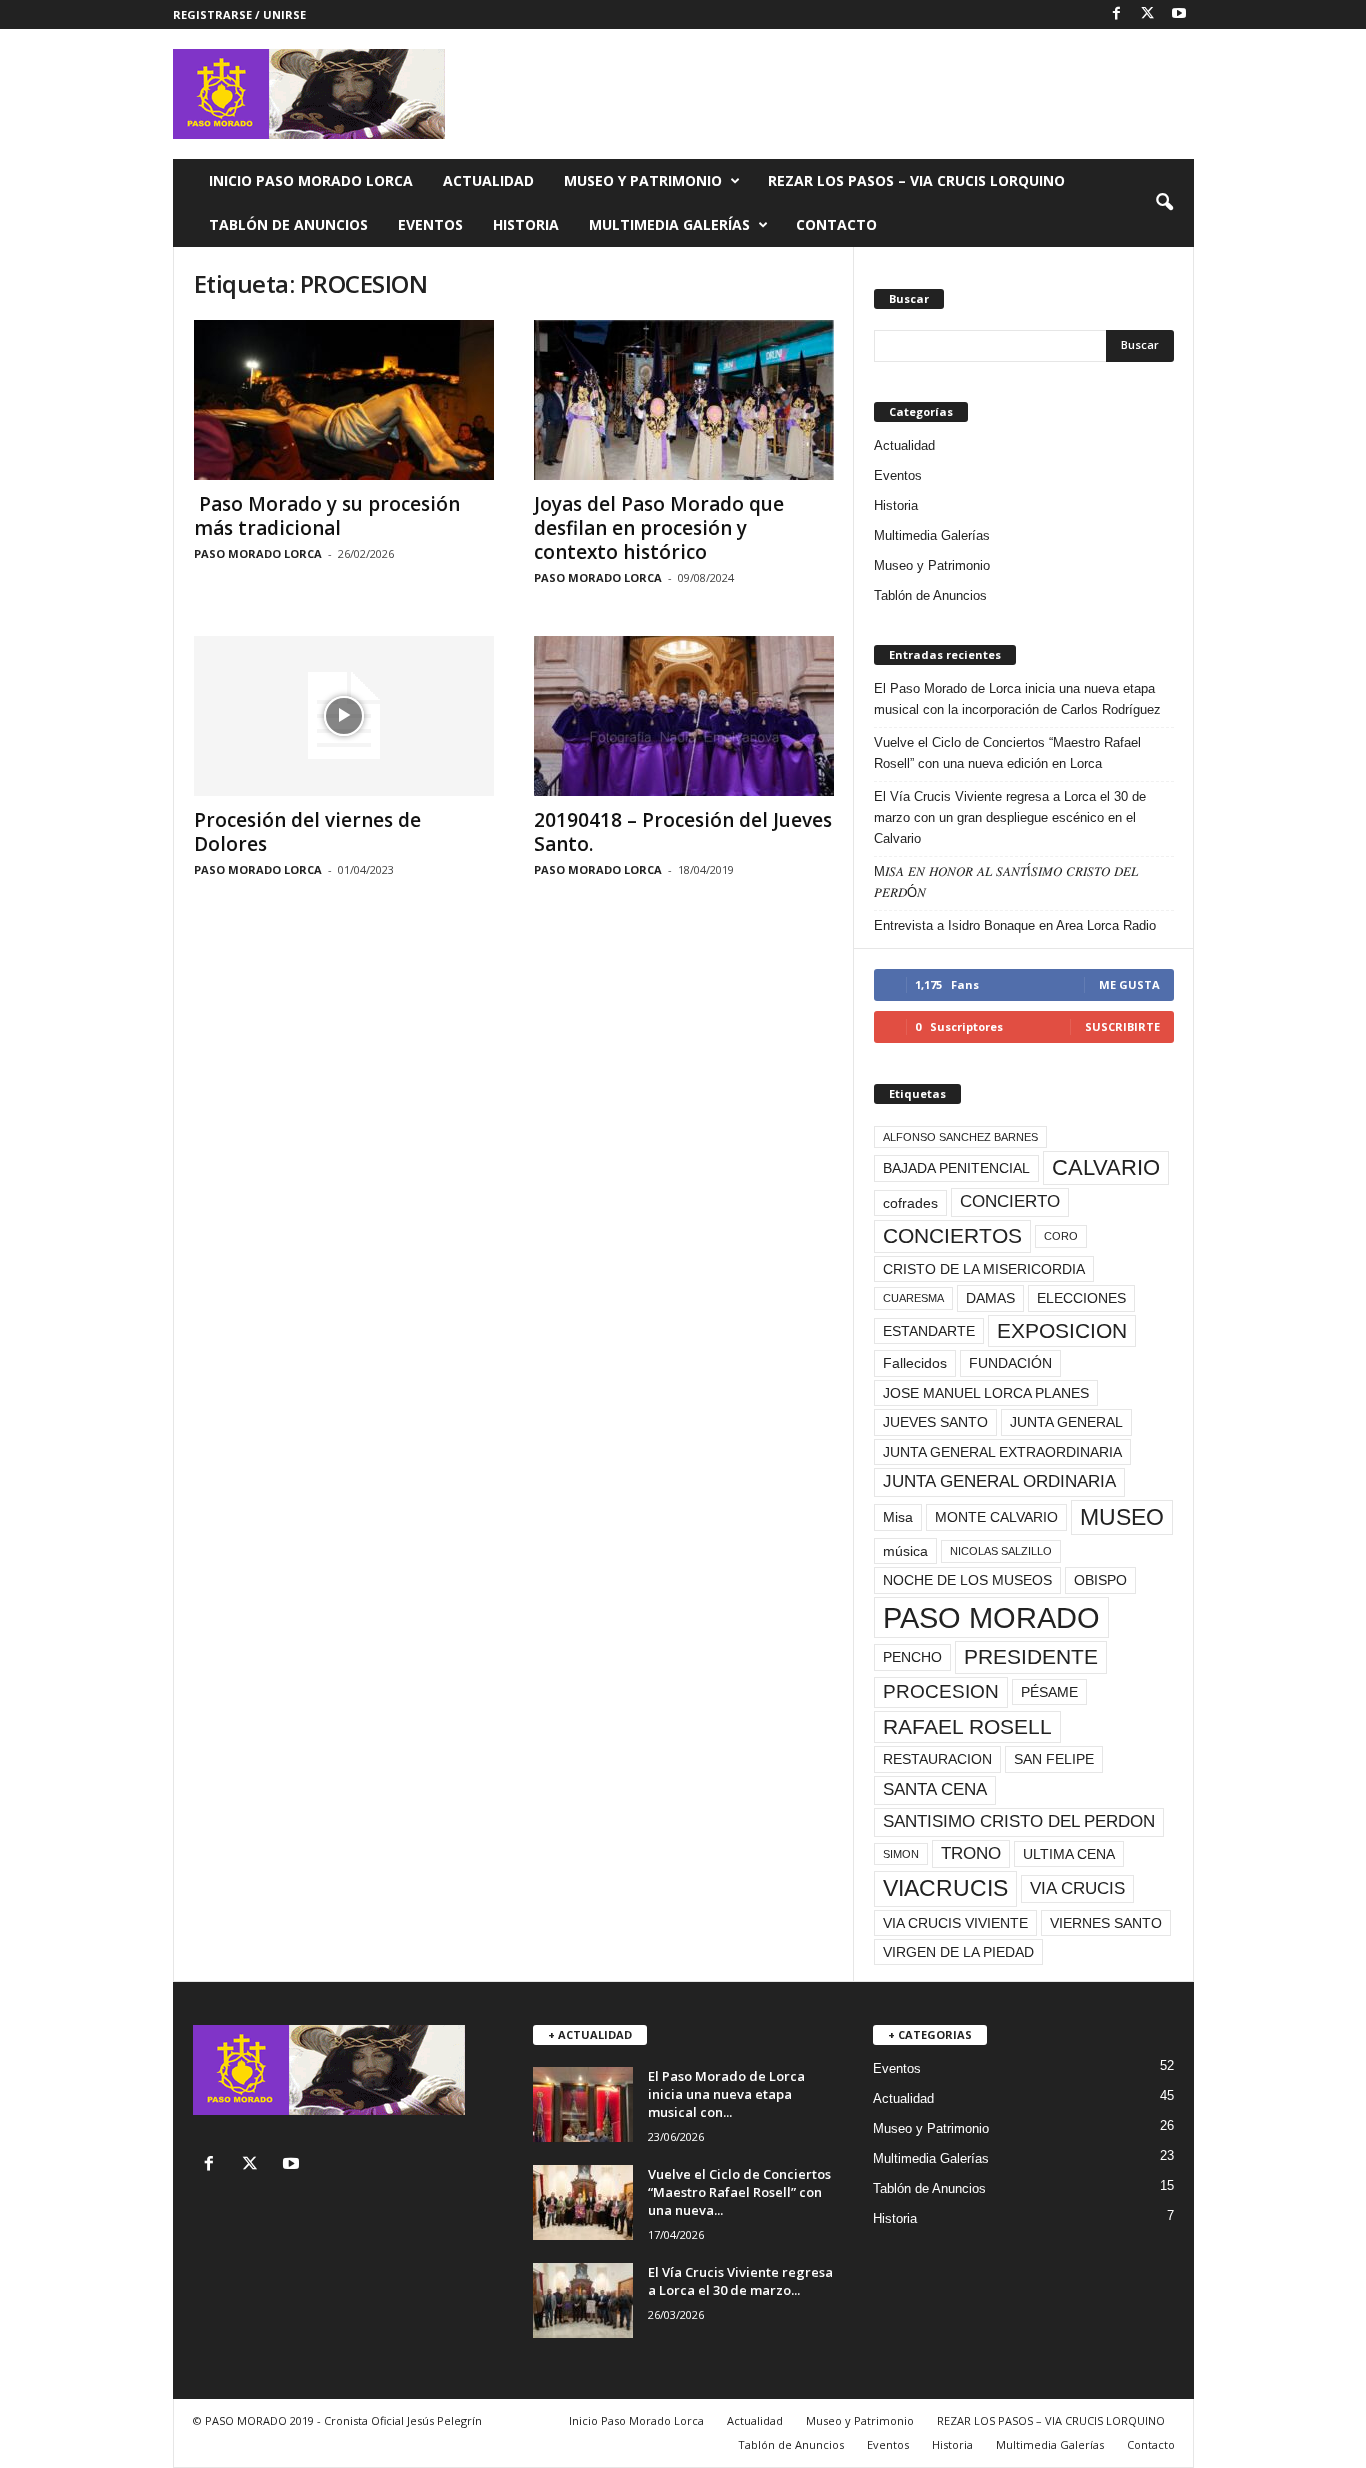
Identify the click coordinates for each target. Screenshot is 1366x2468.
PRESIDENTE (1031, 1656)
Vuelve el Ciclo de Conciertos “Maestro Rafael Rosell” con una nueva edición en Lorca (1007, 753)
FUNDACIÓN (1010, 1363)
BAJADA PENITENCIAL (956, 1168)
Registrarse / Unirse (239, 14)
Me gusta (1129, 984)
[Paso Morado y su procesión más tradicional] (344, 400)
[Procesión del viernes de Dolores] (344, 716)
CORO (1061, 1236)
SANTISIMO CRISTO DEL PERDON (1019, 1821)
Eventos (430, 224)
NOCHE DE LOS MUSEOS (967, 1580)
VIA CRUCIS (1077, 1888)
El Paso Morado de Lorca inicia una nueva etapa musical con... (726, 2094)
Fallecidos (915, 1363)
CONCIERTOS (952, 1235)
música (905, 1551)
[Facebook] (1117, 14)
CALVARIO (1106, 1167)
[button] (1164, 203)
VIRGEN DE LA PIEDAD (958, 1952)
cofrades (910, 1203)
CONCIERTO (1010, 1201)
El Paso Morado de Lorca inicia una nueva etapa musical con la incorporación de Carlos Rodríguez (1017, 699)
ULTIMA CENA (1069, 1854)
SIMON (901, 1854)
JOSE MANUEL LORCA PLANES (986, 1393)
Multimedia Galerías (669, 224)
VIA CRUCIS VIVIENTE (955, 1923)
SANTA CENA (935, 1789)
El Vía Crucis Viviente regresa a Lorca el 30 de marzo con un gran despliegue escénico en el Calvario (1010, 817)
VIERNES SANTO (1106, 1923)
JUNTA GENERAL (1066, 1422)
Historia (526, 224)
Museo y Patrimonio (643, 180)
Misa (898, 1517)
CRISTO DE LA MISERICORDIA (984, 1269)
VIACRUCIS (945, 1888)
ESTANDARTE (929, 1331)
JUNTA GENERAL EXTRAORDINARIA (1002, 1452)
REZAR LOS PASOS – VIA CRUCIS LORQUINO (916, 180)
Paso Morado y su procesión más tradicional (327, 516)
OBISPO (1100, 1580)
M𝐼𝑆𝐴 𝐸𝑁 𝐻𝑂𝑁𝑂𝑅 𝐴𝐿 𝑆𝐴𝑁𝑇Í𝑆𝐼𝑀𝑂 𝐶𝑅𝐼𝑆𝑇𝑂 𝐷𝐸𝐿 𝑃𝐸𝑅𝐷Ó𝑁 (1006, 882)
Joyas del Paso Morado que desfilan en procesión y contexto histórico (659, 528)
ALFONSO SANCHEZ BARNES (960, 1137)
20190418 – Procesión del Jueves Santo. (683, 832)
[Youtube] (1179, 14)
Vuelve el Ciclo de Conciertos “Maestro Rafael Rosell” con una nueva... (739, 2192)
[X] (1148, 14)
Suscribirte (1122, 1026)
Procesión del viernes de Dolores (307, 832)
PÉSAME (1049, 1692)
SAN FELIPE (1054, 1759)
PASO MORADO (991, 1617)
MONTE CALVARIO (996, 1517)
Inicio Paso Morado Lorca (311, 180)
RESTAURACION (937, 1759)
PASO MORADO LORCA (258, 553)
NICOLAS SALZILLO (1001, 1551)
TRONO (971, 1853)
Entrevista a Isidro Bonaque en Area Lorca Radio (1015, 925)
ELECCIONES (1081, 1298)
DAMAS (990, 1298)
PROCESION (941, 1691)
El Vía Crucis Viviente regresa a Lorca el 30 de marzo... (740, 2281)
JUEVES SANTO (935, 1422)
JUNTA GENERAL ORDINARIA (999, 1481)
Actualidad (488, 180)
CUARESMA (913, 1298)
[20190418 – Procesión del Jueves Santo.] (684, 716)
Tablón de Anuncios (288, 224)
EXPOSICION (1062, 1330)
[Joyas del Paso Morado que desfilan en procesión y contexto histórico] (684, 400)
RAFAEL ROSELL (967, 1726)
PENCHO (912, 1657)
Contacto (836, 224)
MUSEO (1122, 1517)
